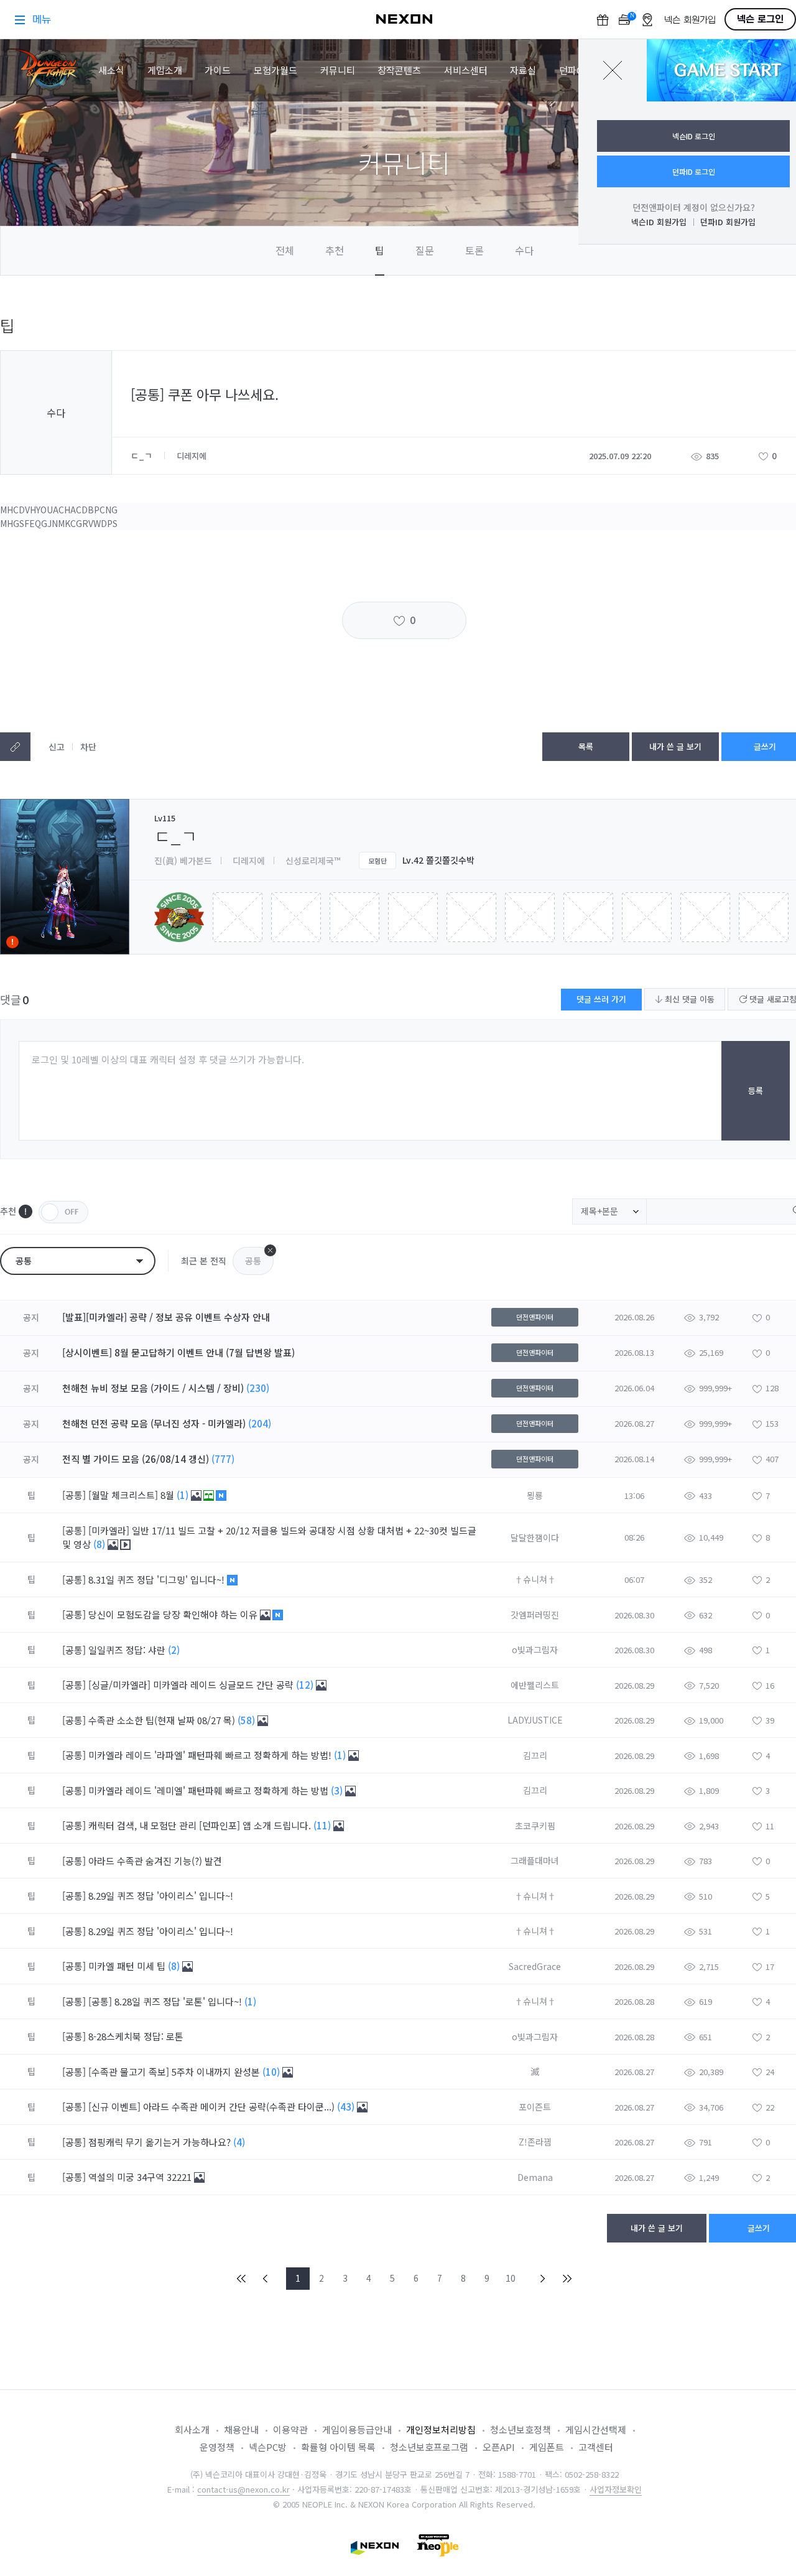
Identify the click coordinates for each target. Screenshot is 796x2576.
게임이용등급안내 (357, 2429)
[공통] (74, 1495)
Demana (535, 2177)
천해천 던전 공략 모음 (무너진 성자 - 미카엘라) (154, 1423)
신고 (57, 747)
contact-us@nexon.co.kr (243, 2489)
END (567, 2279)
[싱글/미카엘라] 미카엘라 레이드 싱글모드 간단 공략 (192, 1685)
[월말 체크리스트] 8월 (132, 1495)
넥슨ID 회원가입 (659, 222)
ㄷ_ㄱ (143, 455)
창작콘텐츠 (399, 70)
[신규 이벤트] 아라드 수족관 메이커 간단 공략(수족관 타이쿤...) (213, 2107)
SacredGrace (535, 1966)
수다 (524, 250)
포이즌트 (535, 2107)
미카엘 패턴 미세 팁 (128, 1966)
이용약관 (290, 2429)
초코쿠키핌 (535, 1826)
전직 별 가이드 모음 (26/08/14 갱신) (136, 1459)
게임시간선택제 (596, 2429)
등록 (756, 1090)
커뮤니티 (338, 70)
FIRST (242, 2279)
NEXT (543, 2279)
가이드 (218, 70)
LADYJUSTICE (535, 1720)
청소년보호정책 (521, 2429)
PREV (266, 2279)
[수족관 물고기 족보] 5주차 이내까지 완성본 (175, 2072)
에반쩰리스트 (535, 1685)
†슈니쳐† (535, 1579)
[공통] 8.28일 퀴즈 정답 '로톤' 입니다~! (166, 2001)
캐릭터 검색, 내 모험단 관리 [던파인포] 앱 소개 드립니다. (201, 1825)
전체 (285, 250)
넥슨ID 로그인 (694, 136)
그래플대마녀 (535, 1860)
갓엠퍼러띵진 (535, 1615)
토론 (474, 250)
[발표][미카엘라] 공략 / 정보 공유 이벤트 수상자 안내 (166, 1317)
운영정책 (217, 2447)
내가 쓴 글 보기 (675, 746)
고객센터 (596, 2447)
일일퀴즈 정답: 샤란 (128, 1650)
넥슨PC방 (268, 2447)
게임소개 (165, 70)
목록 (586, 746)
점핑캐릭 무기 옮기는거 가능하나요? (161, 2142)
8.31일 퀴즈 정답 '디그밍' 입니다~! (158, 1580)
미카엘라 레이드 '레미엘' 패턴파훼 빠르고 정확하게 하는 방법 (210, 1790)
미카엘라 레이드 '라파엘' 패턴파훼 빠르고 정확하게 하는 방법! (211, 1755)
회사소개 (192, 2429)
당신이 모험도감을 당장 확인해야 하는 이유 (174, 1614)
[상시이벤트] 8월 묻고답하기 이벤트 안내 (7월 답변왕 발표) (178, 1352)
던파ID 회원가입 (728, 222)
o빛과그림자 (535, 1650)
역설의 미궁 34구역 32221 (141, 2177)
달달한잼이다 (535, 1538)
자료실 (523, 70)
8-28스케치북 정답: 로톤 (137, 2036)
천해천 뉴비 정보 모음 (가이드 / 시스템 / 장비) (153, 1388)
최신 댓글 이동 (688, 999)
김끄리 (535, 1755)
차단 (88, 747)
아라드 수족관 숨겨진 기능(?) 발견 (156, 1861)
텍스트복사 (15, 747)
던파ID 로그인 (694, 171)
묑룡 (535, 1495)
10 (511, 2278)
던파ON (575, 70)
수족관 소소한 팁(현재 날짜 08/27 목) (163, 1720)
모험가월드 (275, 70)
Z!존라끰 (535, 2142)
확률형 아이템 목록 (338, 2447)
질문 (425, 250)
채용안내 (241, 2429)
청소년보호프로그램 (429, 2447)
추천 (335, 250)
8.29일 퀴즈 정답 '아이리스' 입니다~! (162, 1896)
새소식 (111, 70)
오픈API (499, 2447)
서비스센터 (466, 70)
